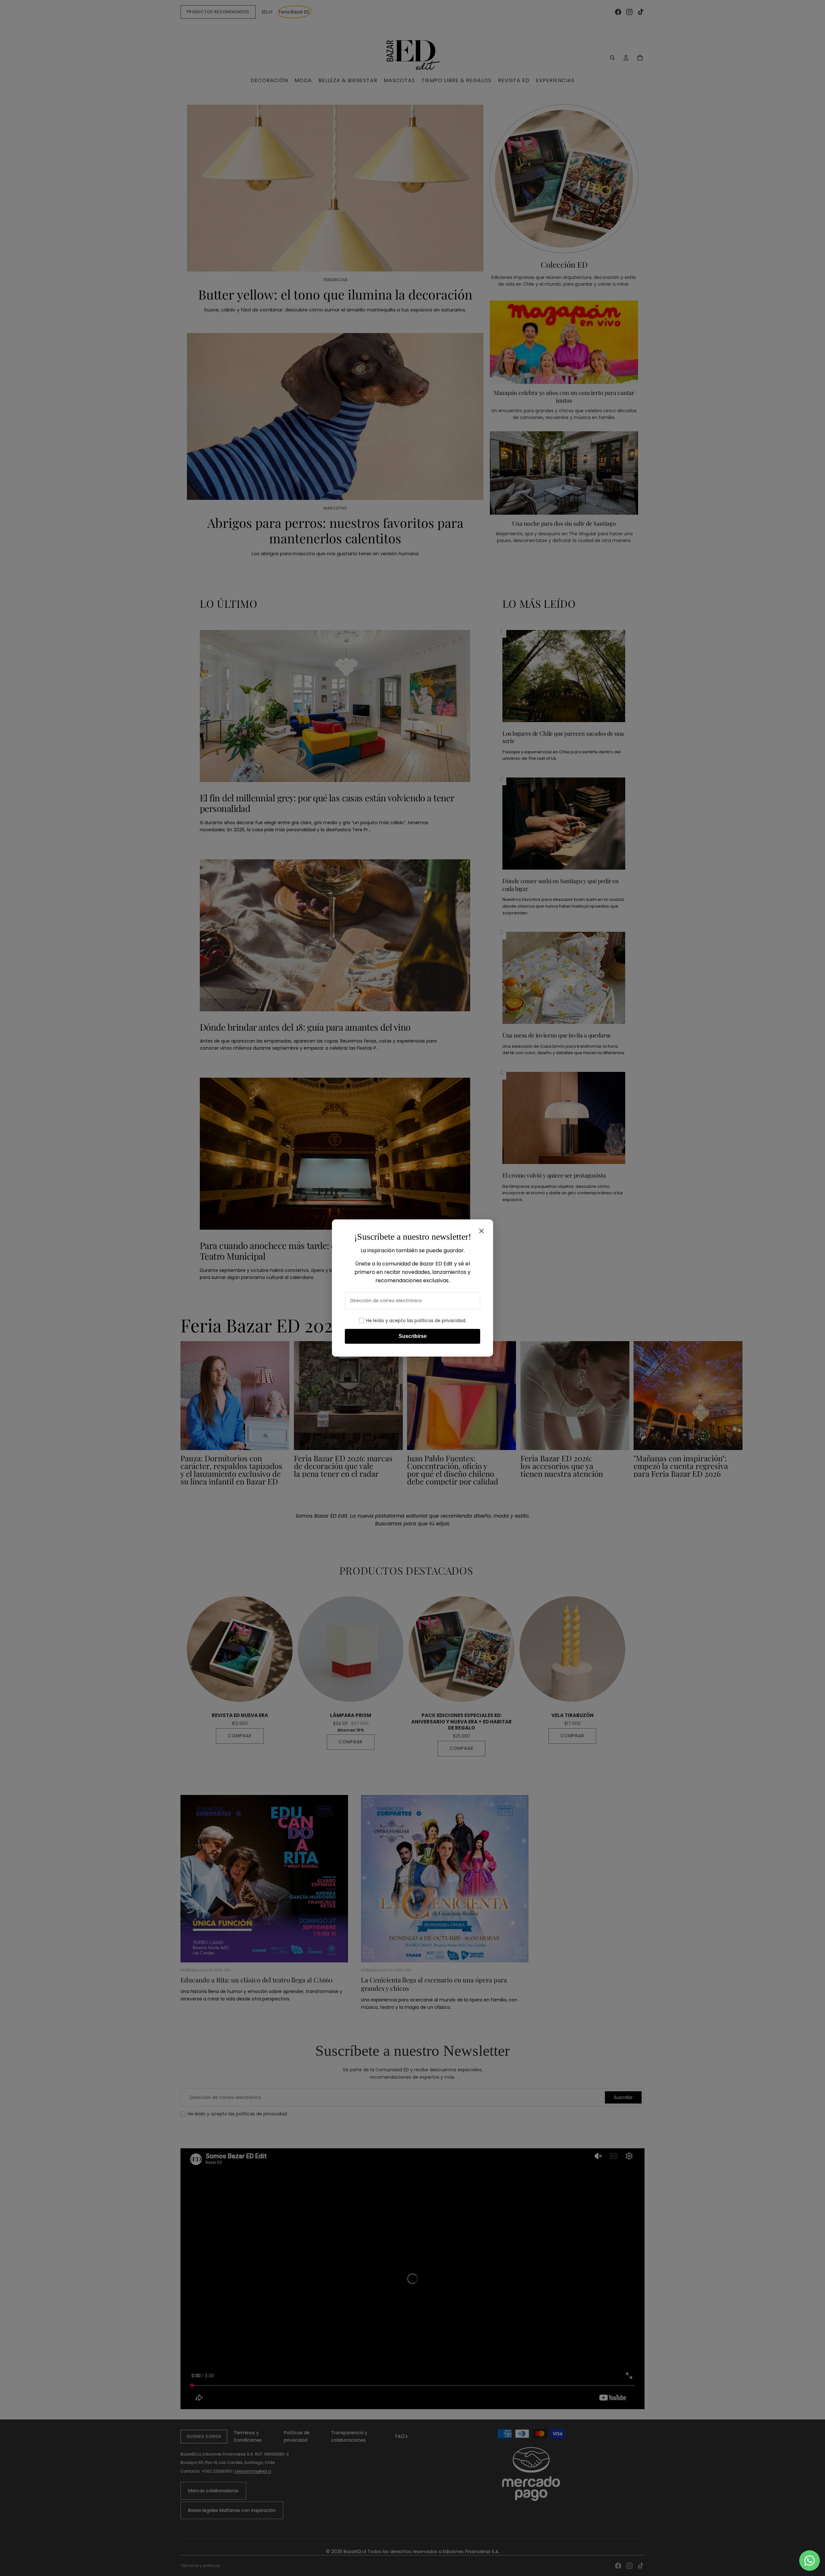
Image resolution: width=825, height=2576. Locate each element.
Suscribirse (413, 1336)
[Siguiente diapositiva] (637, 1413)
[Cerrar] (481, 1231)
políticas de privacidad (440, 1321)
